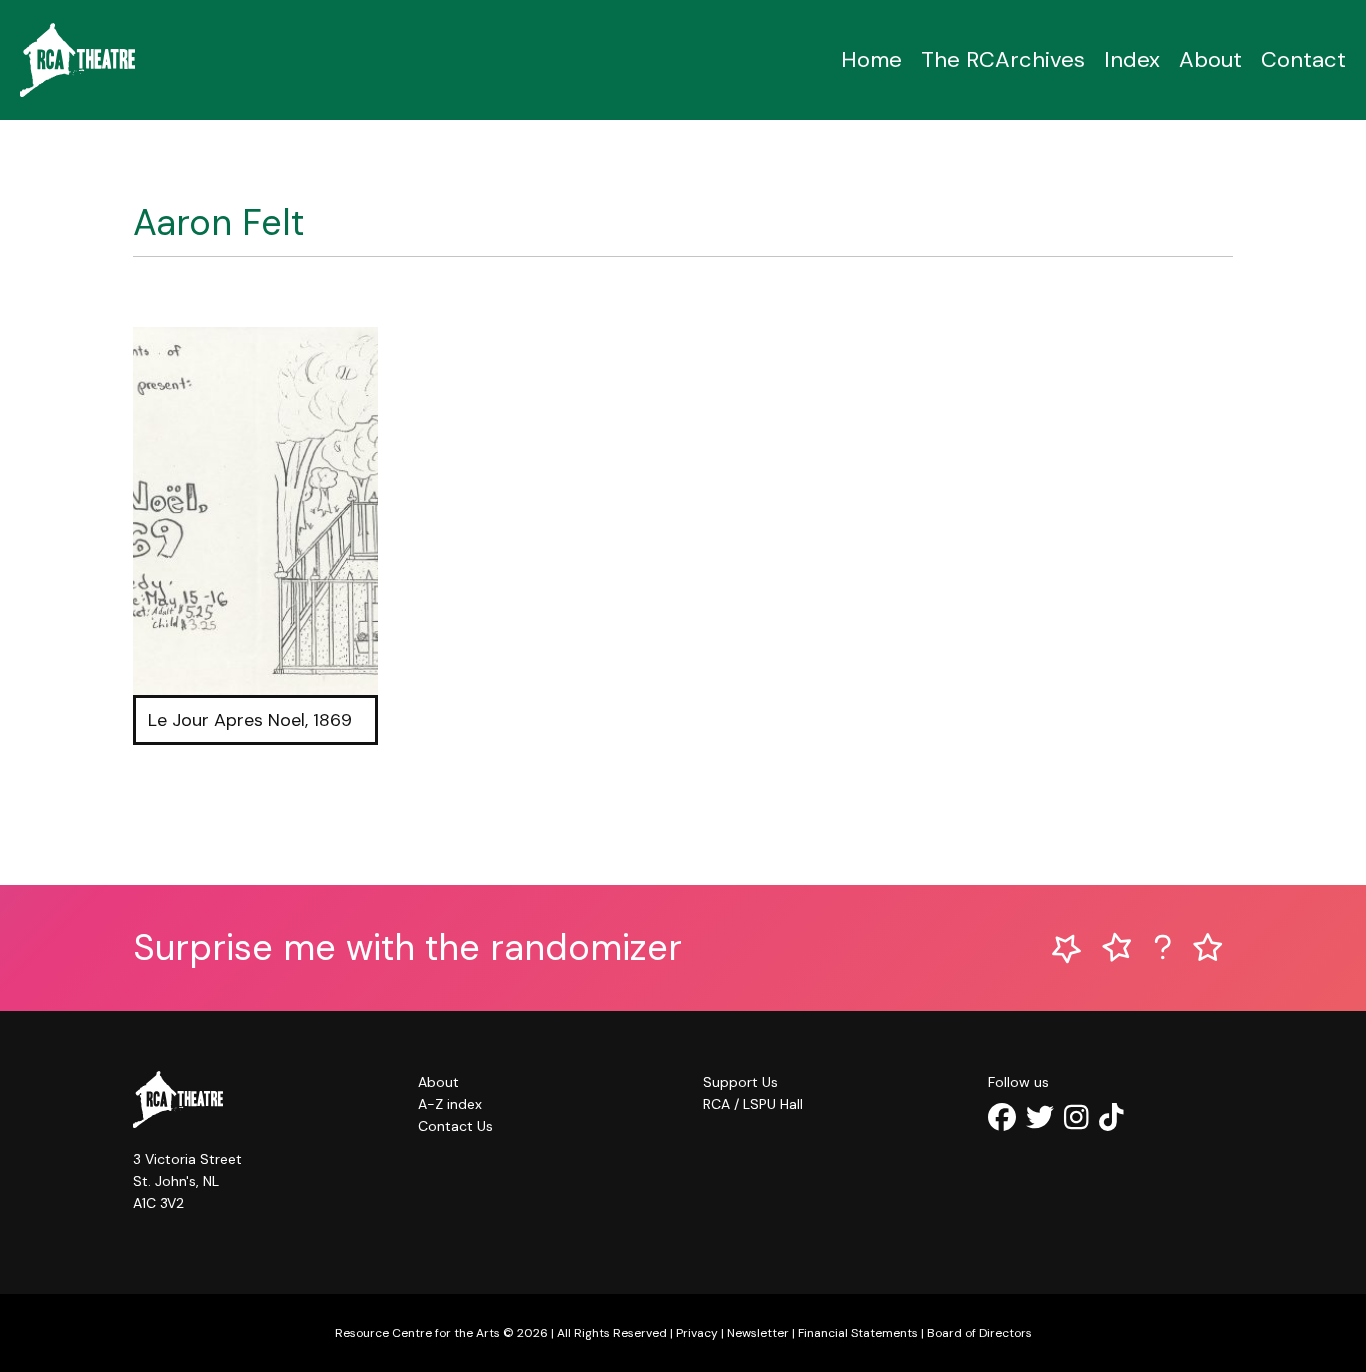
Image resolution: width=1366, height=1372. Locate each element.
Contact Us (455, 1126)
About (1210, 59)
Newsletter (758, 1333)
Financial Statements (858, 1333)
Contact (1303, 59)
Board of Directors (979, 1333)
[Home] (77, 60)
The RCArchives (1003, 59)
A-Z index (450, 1104)
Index (1132, 59)
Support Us (740, 1082)
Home (871, 59)
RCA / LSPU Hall (753, 1104)
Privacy (697, 1333)
